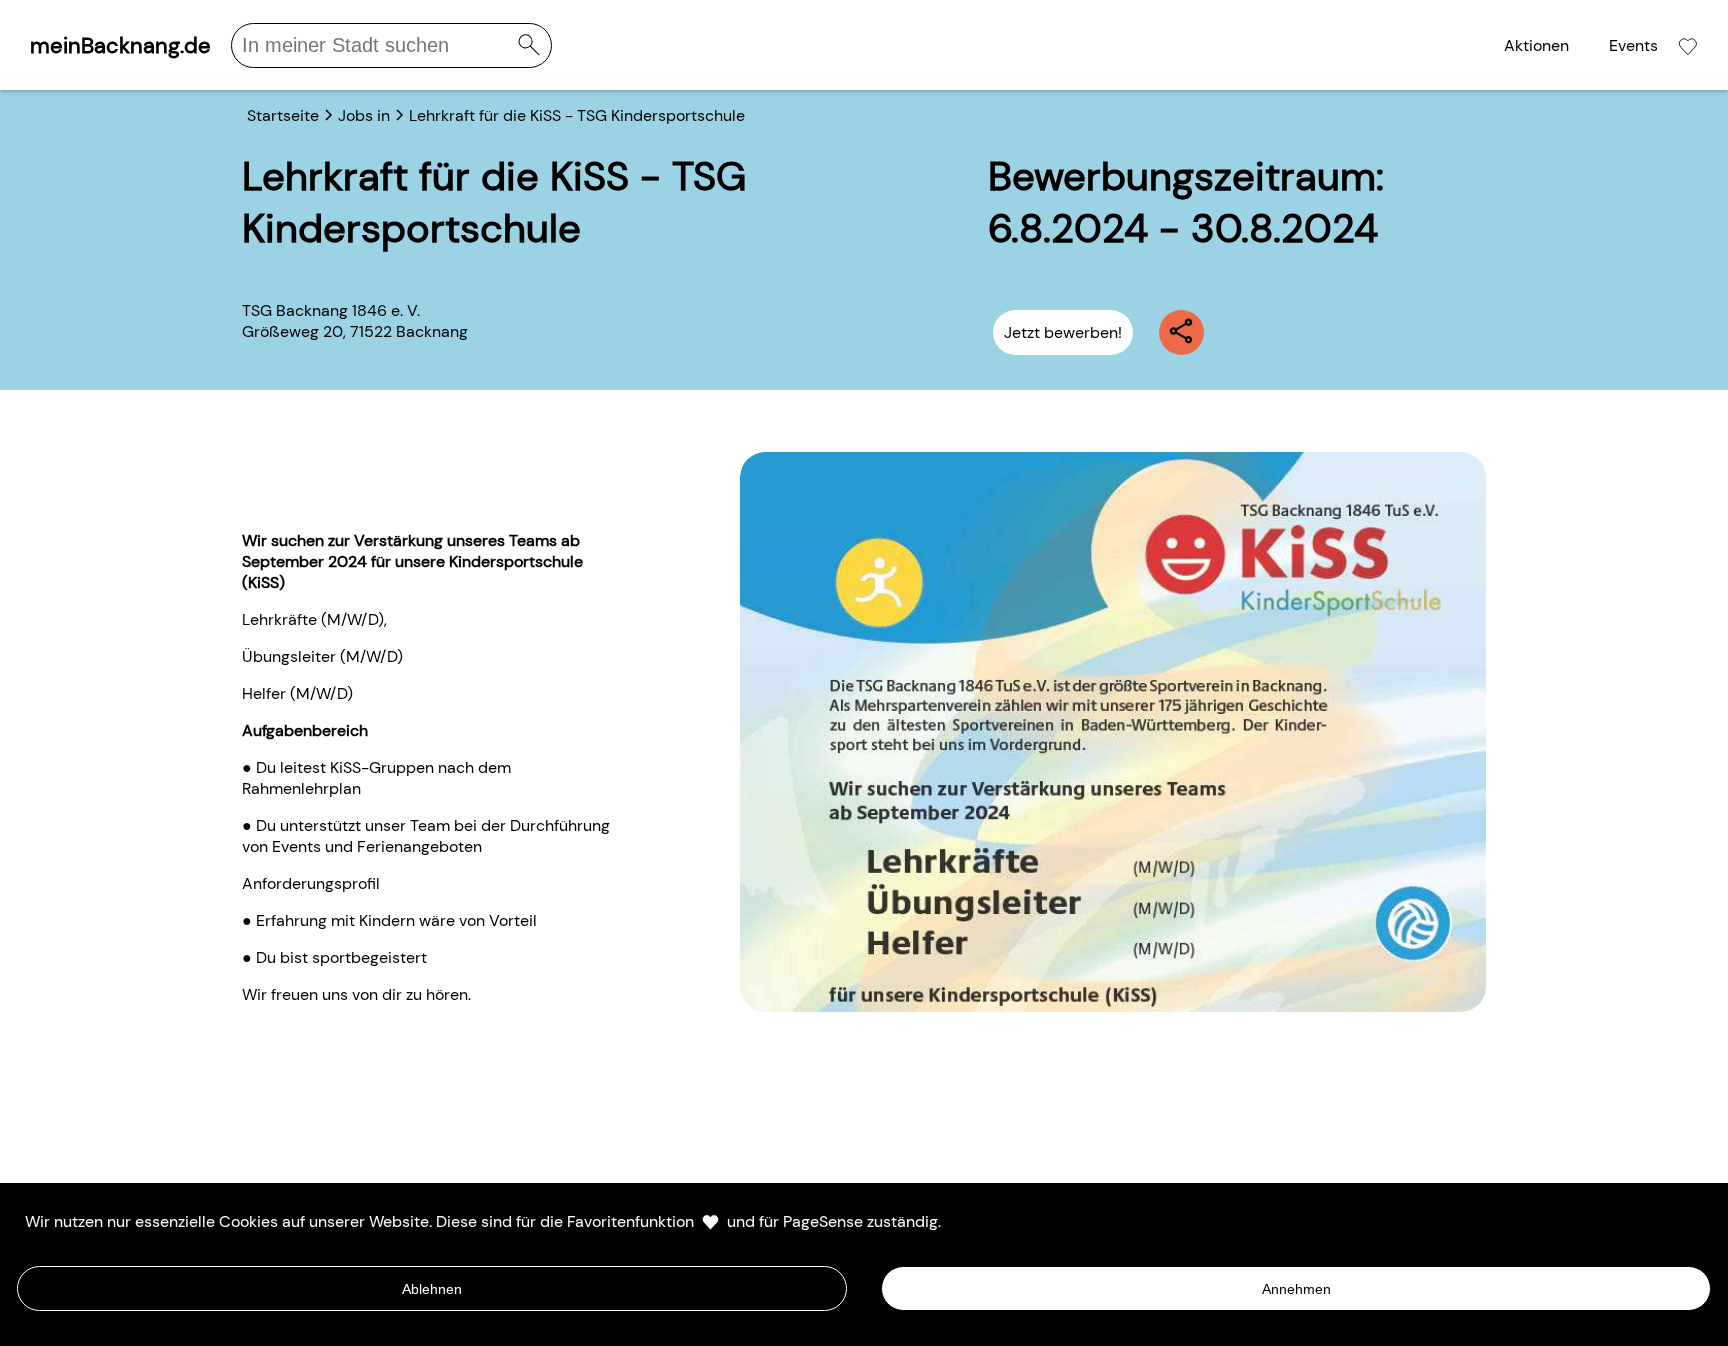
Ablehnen (432, 1289)
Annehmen (1296, 1289)
